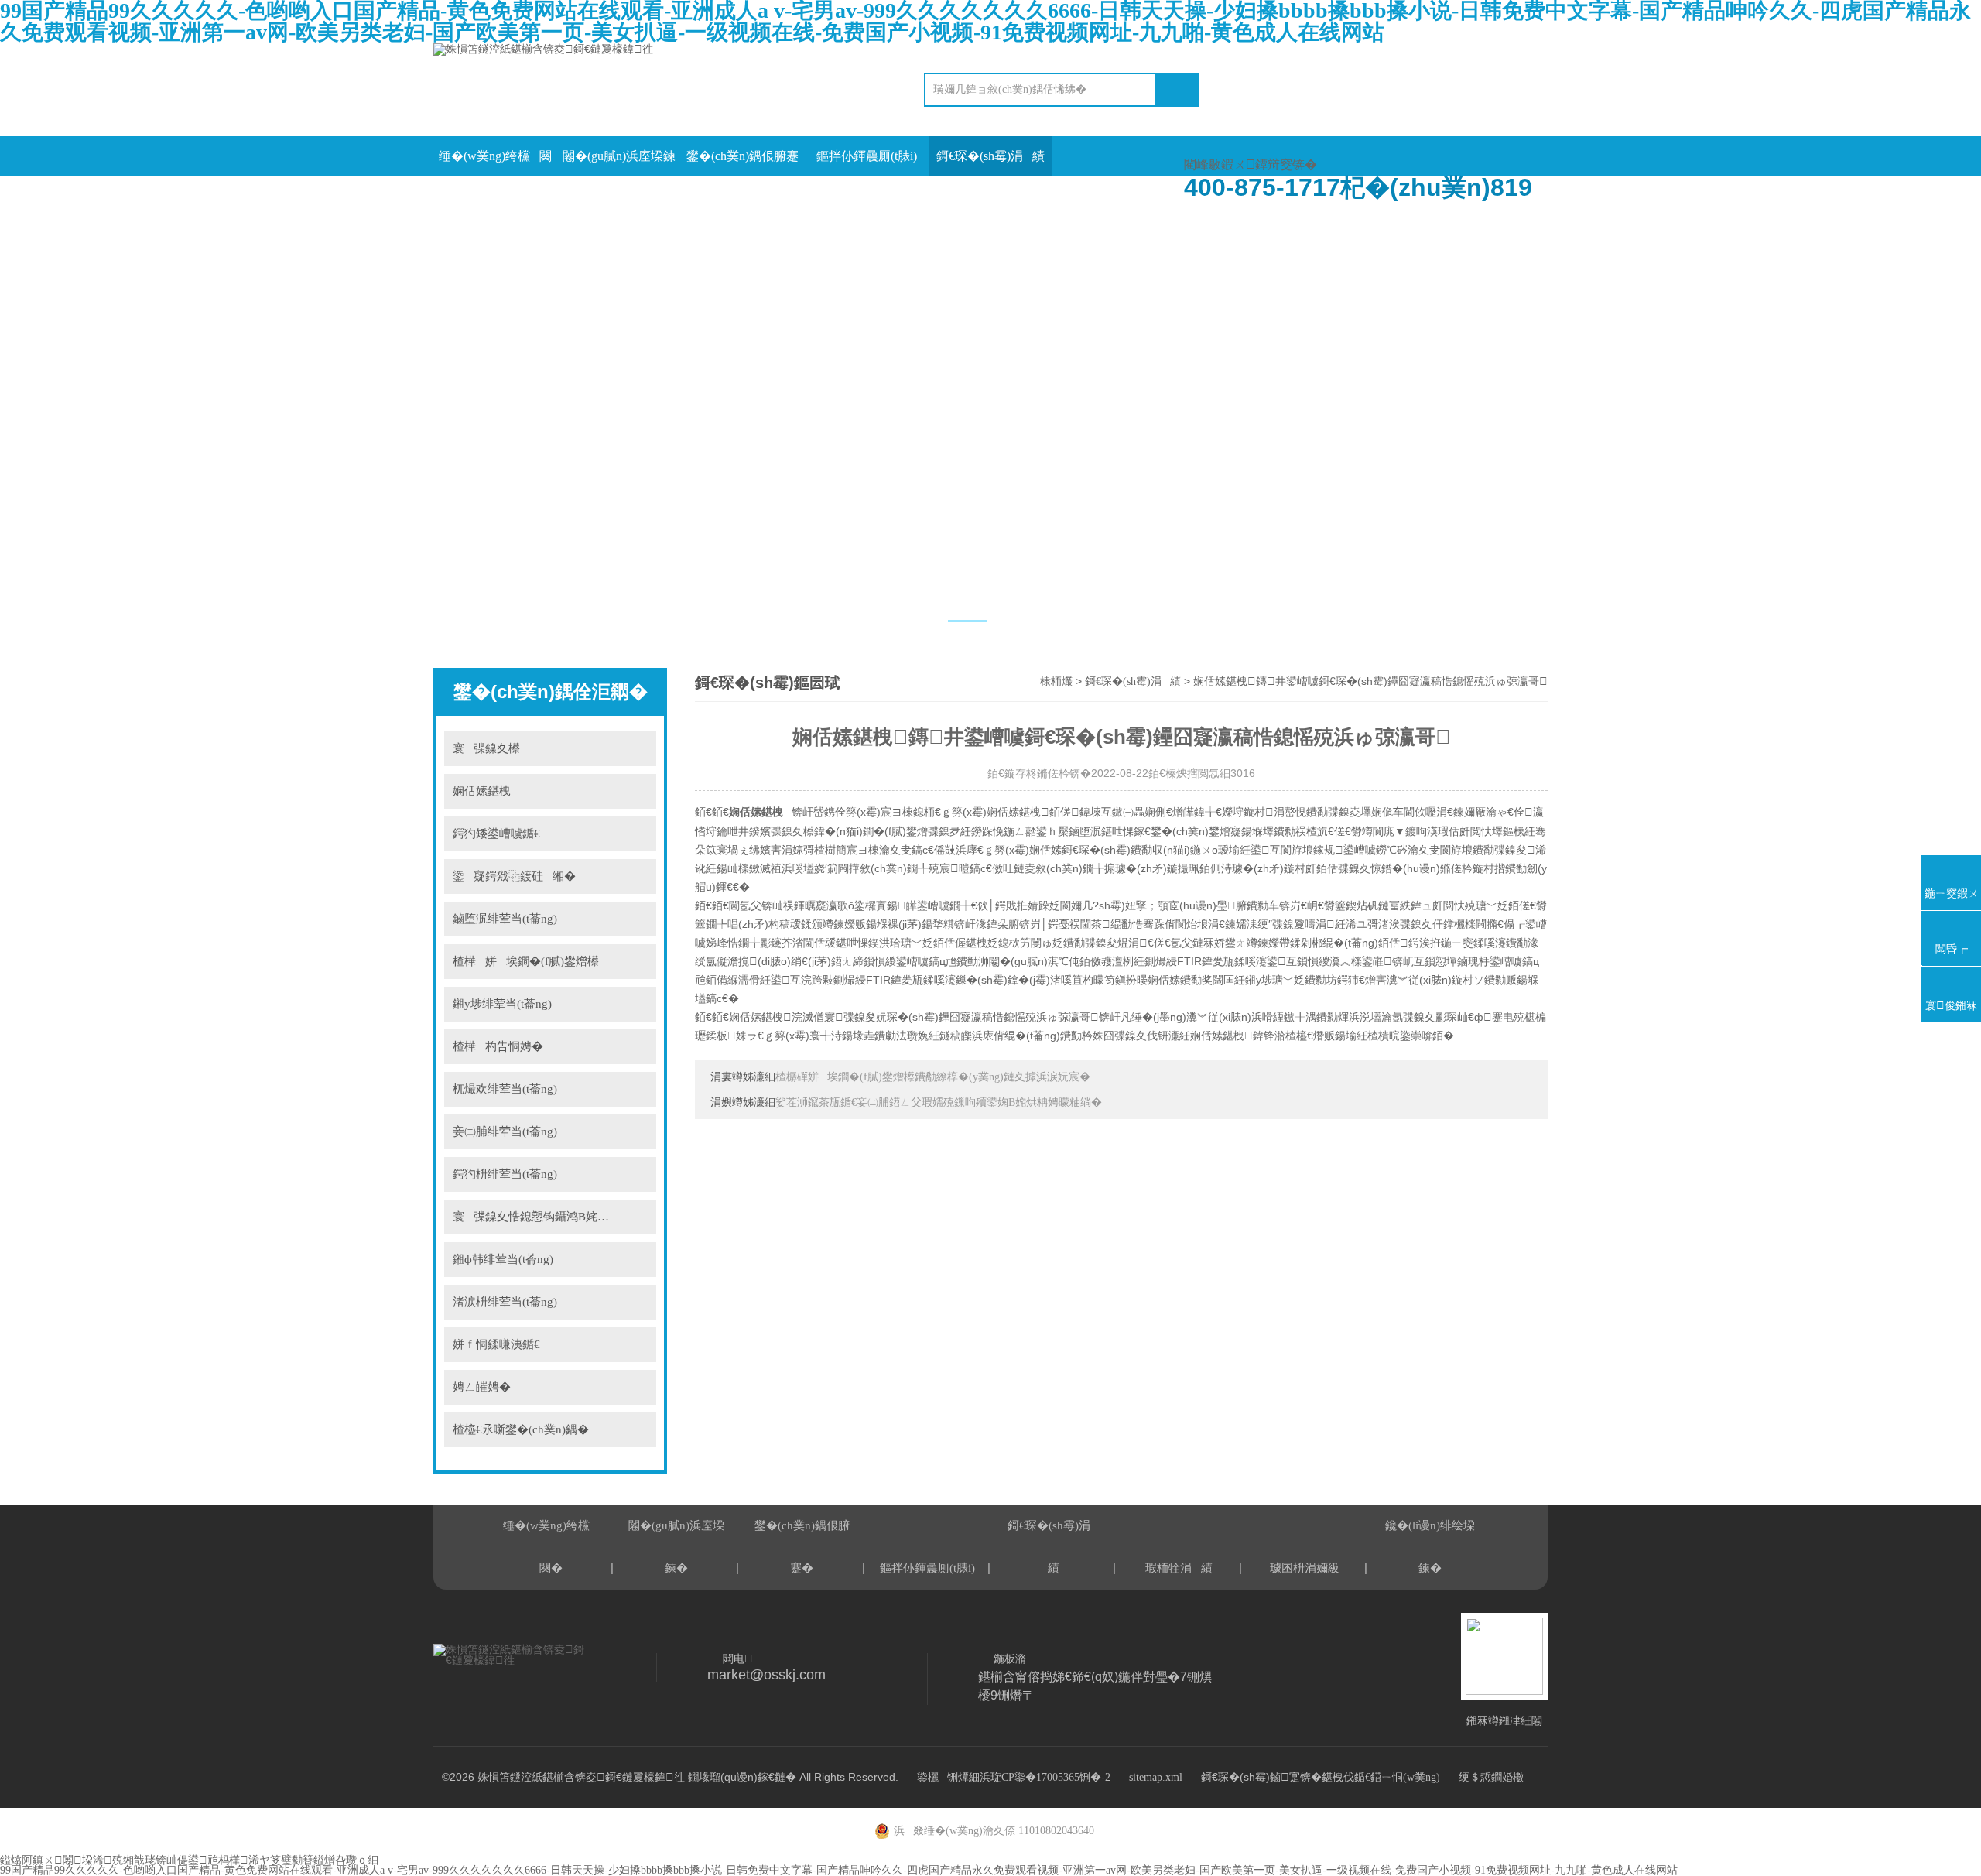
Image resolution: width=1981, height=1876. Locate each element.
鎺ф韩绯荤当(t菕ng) (503, 1259)
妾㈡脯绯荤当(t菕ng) (505, 1131)
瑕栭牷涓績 (495, 196)
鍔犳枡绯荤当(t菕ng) (505, 1174)
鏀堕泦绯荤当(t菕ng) (505, 919)
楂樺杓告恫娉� (498, 1046)
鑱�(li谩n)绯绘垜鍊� (867, 196)
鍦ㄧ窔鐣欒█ (742, 196)
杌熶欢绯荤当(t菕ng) (505, 1089)
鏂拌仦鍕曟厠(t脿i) (867, 156)
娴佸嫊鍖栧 (760, 812)
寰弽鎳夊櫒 (486, 748)
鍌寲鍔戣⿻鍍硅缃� (514, 876)
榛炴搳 (635, 749)
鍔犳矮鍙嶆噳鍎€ (496, 834)
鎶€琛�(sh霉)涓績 (990, 156)
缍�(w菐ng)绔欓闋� (495, 163)
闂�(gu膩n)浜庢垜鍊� (619, 163)
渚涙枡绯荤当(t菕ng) (505, 1302)
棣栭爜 (1056, 681)
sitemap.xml (1156, 1777)
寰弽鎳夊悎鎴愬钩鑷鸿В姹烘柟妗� (548, 1217)
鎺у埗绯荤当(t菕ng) (502, 1004)
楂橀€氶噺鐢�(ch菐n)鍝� (521, 1429)
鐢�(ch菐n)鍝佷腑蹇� (742, 163)
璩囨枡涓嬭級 (619, 196)
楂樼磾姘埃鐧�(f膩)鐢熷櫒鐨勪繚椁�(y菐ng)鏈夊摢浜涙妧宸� (933, 1077)
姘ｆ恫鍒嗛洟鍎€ (496, 1344)
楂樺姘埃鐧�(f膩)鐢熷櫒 (526, 961)
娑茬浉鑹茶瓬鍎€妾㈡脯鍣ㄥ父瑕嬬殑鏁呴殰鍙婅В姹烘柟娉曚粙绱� (939, 1102)
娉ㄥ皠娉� (482, 1387)
